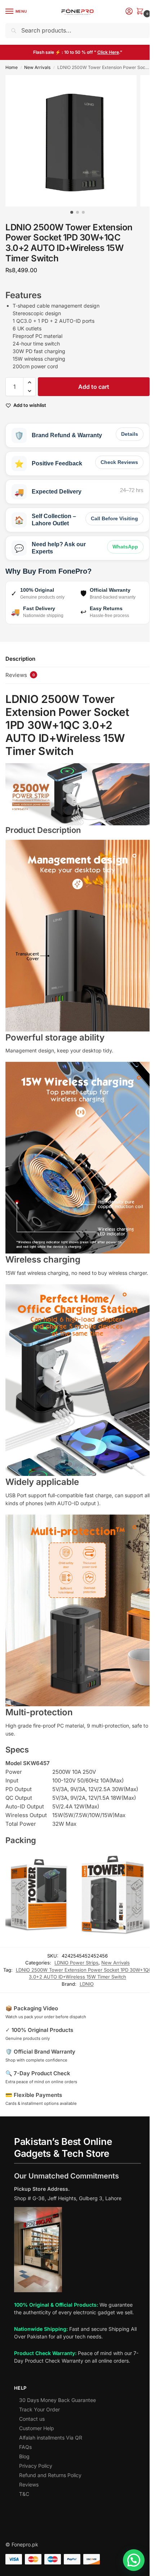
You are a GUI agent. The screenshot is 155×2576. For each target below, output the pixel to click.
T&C (24, 2494)
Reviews (29, 2484)
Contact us (32, 2419)
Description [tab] (20, 659)
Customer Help (37, 2428)
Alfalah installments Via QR (51, 2438)
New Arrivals (37, 67)
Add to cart (94, 387)
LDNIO (87, 1984)
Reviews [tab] (20, 675)
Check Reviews (119, 462)
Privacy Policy (36, 2466)
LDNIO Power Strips (76, 1963)
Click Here (108, 52)
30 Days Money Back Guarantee (57, 2400)
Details (130, 434)
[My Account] (129, 12)
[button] (141, 12)
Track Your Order (39, 2409)
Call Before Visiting (114, 518)
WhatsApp (125, 547)
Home (12, 67)
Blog (24, 2456)
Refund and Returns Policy (50, 2475)
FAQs (25, 2447)
